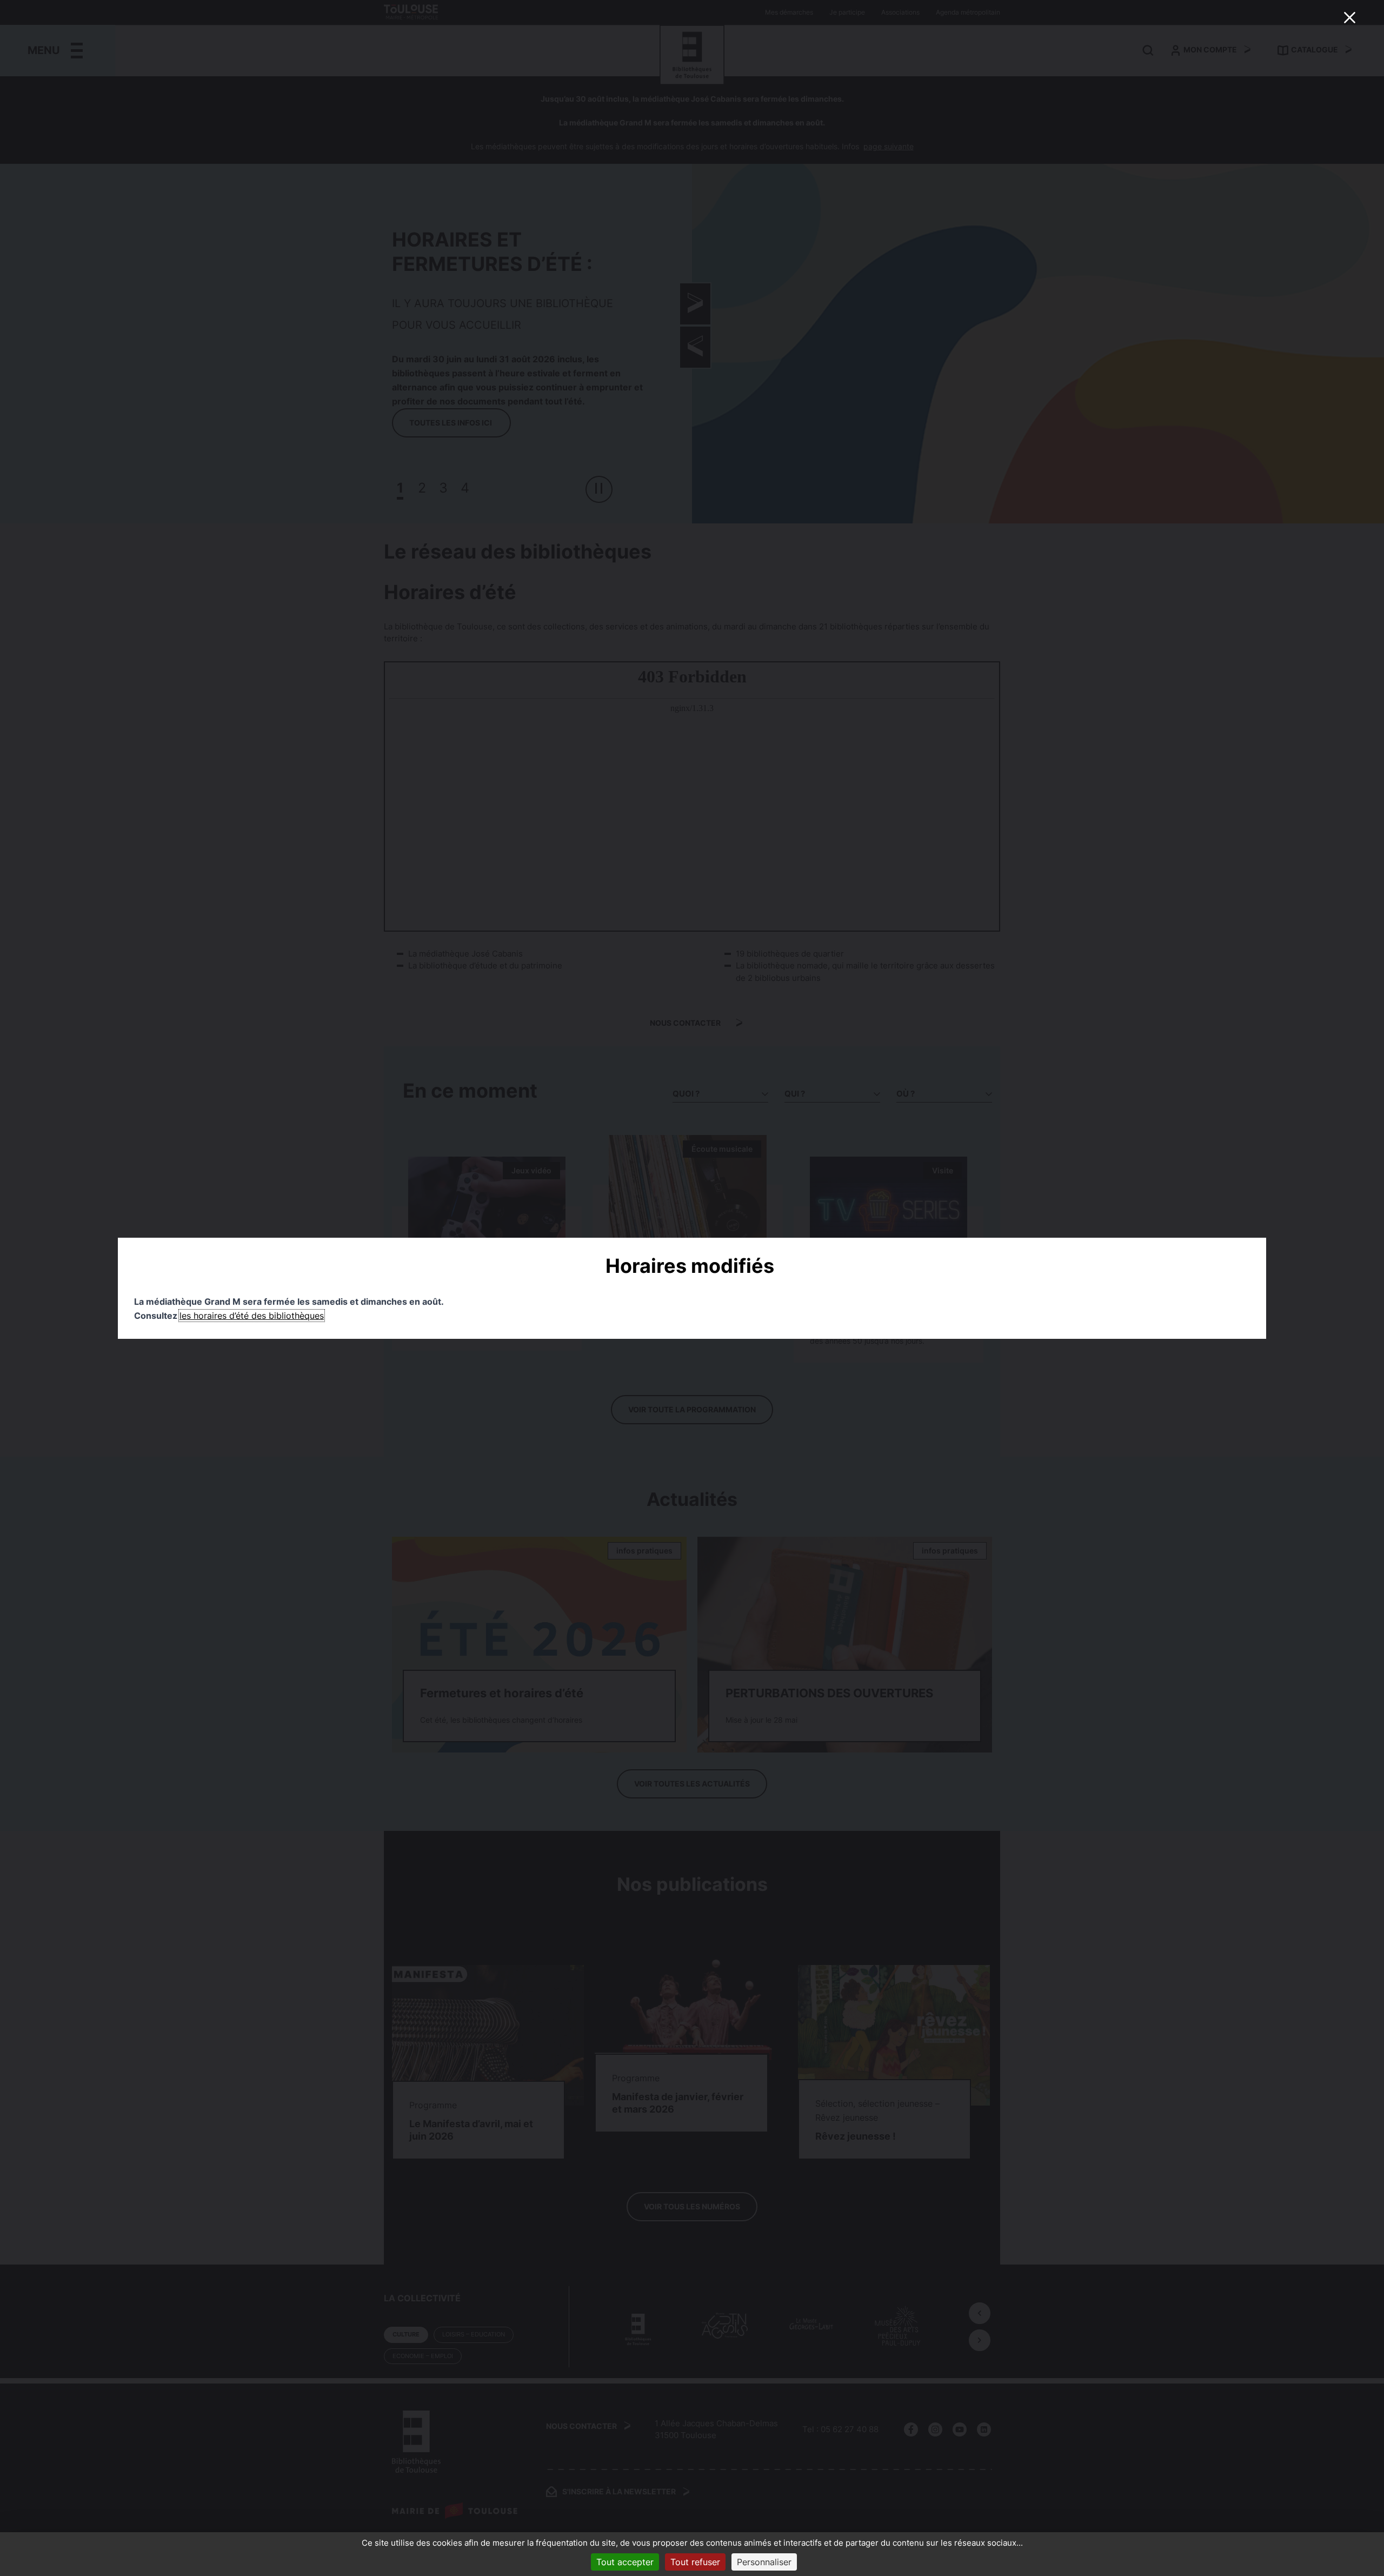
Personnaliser (764, 2562)
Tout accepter (625, 2562)
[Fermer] (1349, 17)
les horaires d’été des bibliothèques (252, 1316)
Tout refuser (695, 2562)
